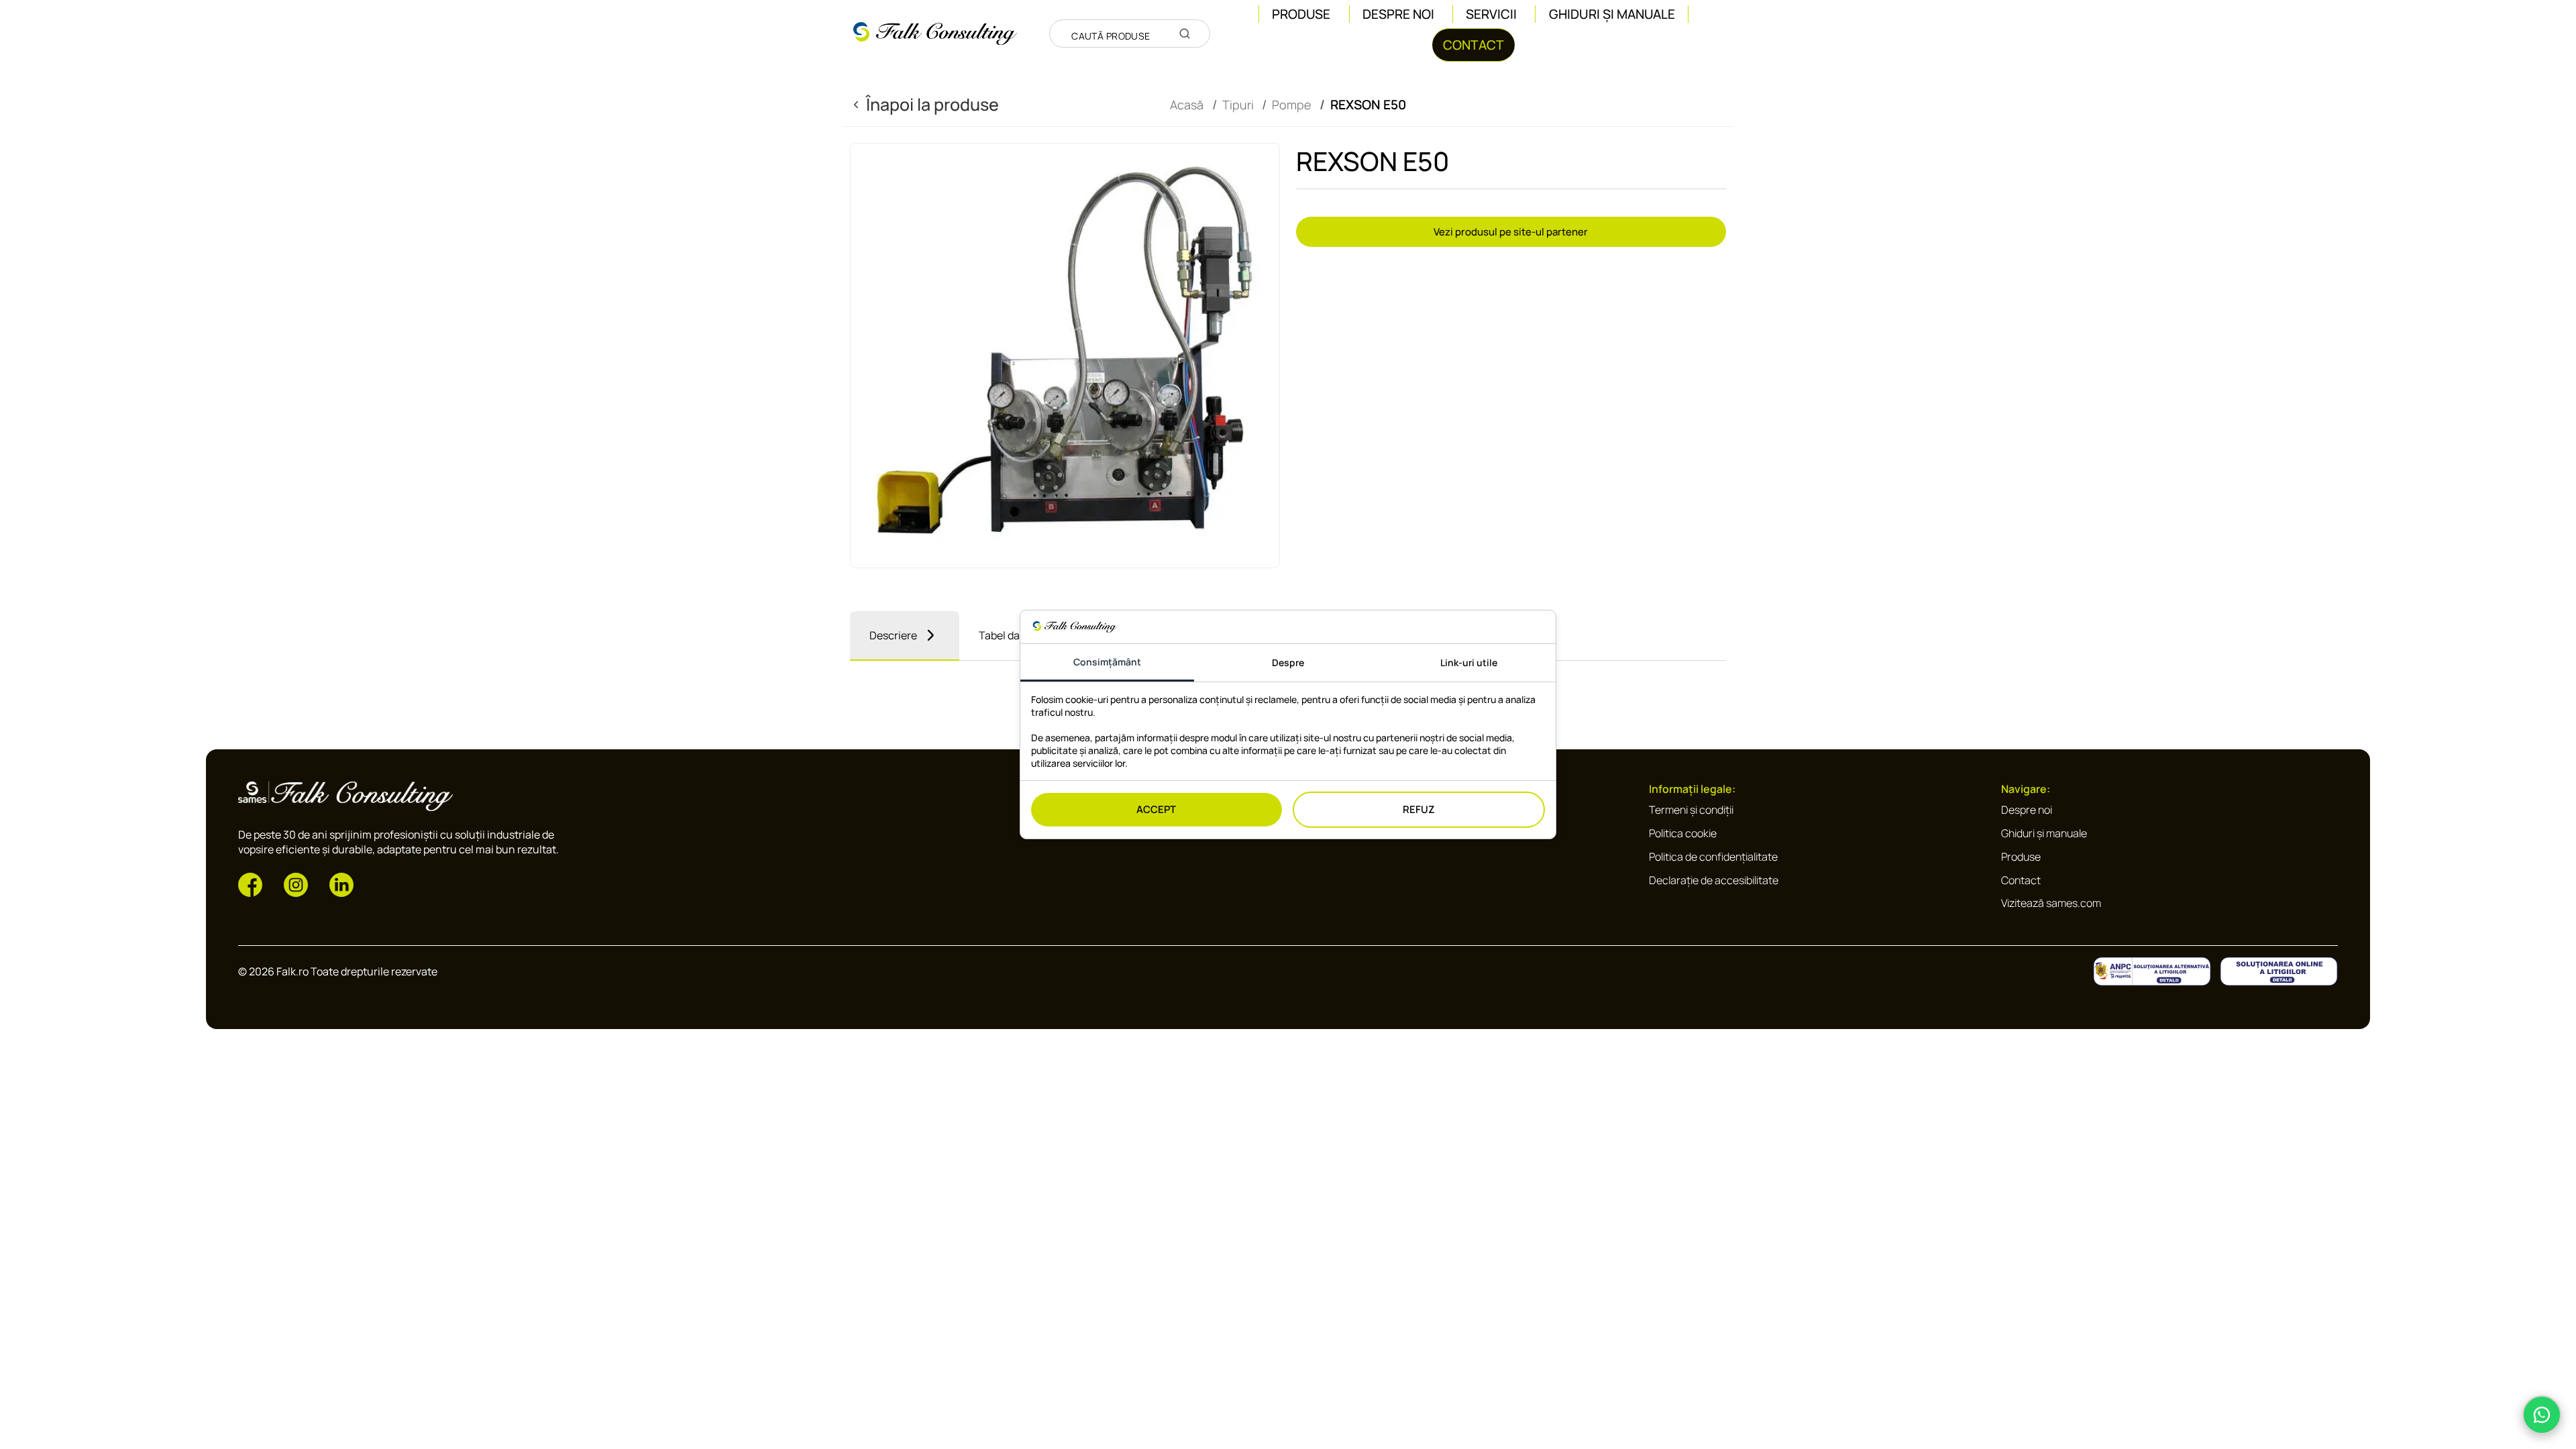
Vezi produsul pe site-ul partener (1511, 232)
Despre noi (1398, 14)
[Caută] (1185, 34)
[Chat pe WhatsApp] (2542, 1415)
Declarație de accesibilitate (1714, 880)
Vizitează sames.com (2051, 903)
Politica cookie (1683, 833)
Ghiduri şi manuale (1612, 14)
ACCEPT (1156, 809)
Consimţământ (1107, 662)
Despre (1288, 662)
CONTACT (1473, 45)
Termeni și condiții (1691, 810)
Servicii (1491, 14)
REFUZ (1419, 809)
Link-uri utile (1469, 662)
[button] (250, 883)
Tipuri (1238, 105)
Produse (2021, 857)
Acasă (1187, 105)
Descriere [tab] (893, 635)
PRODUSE (1301, 14)
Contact (2021, 880)
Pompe (1291, 105)
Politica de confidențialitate (1713, 857)
